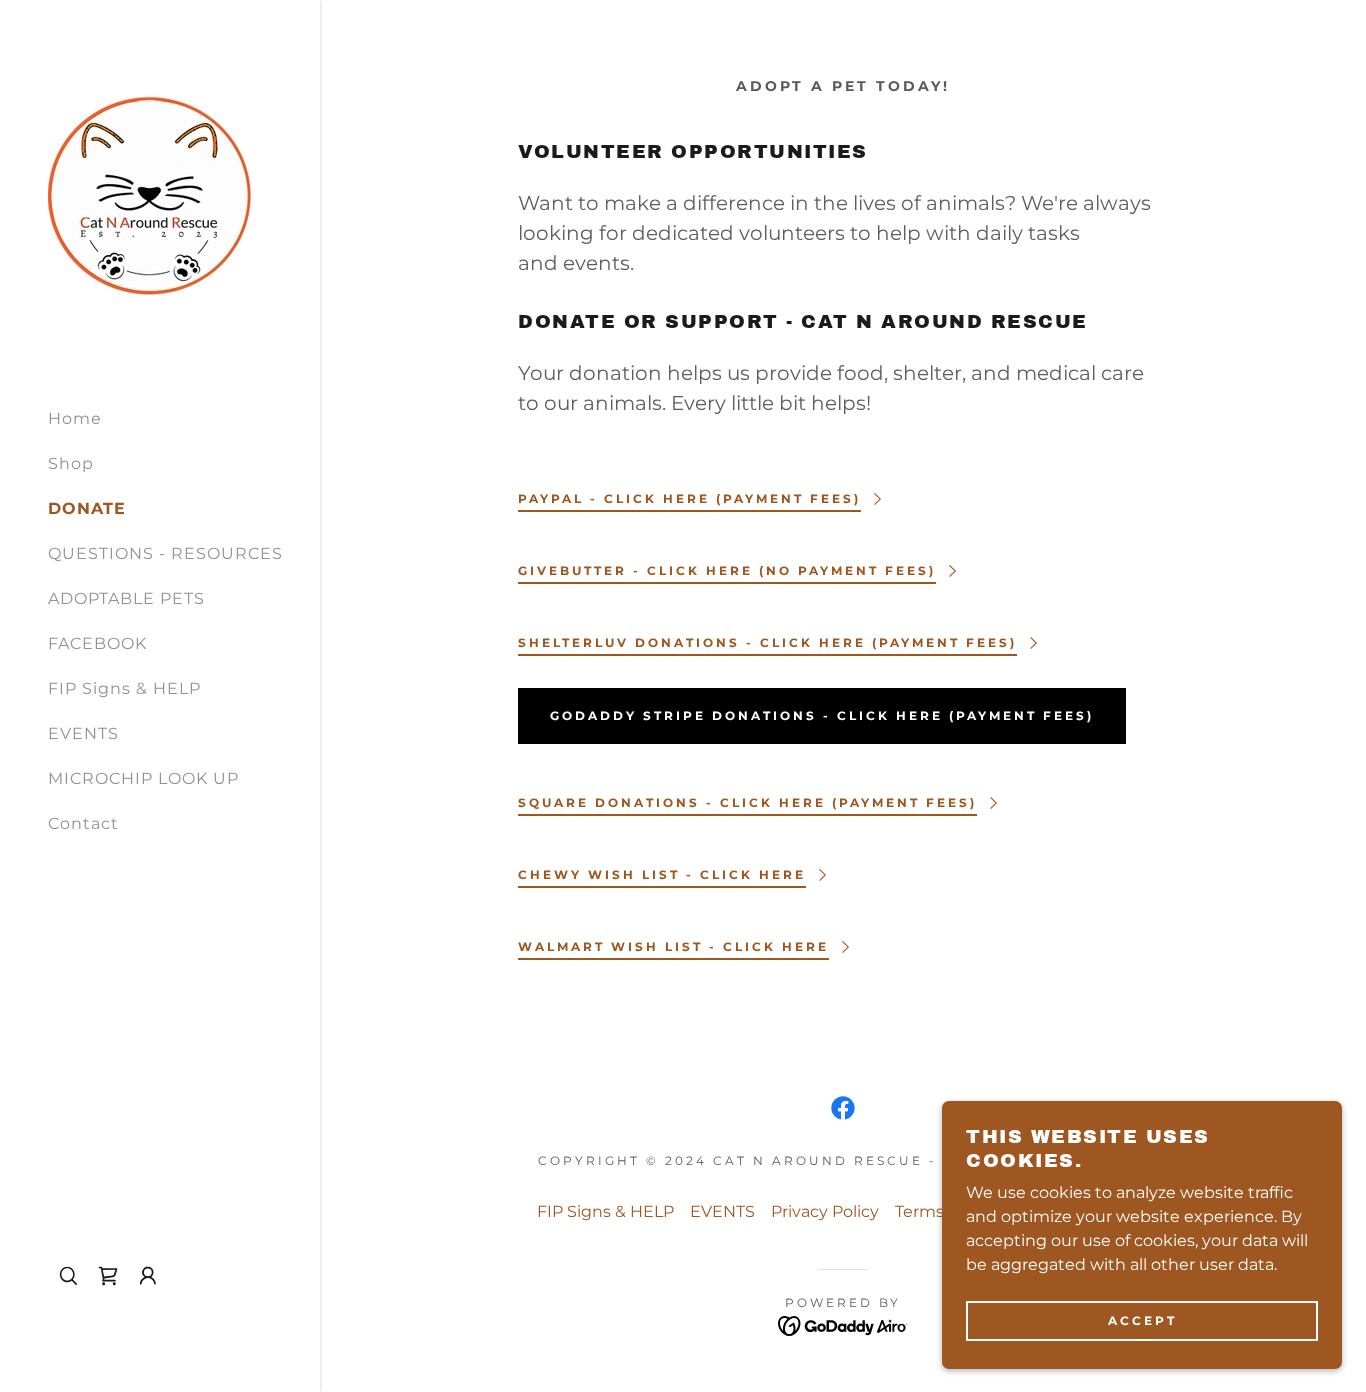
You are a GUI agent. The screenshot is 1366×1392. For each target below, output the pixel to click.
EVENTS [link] (83, 733)
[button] (148, 1276)
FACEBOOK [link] (97, 643)
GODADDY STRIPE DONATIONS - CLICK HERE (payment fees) (822, 715)
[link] (150, 194)
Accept (1142, 1320)
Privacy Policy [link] (825, 1211)
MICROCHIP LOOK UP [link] (143, 778)
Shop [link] (71, 463)
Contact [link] (83, 823)
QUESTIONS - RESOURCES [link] (165, 553)
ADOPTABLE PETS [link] (126, 598)
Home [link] (75, 418)
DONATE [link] (87, 508)
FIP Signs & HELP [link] (124, 688)
